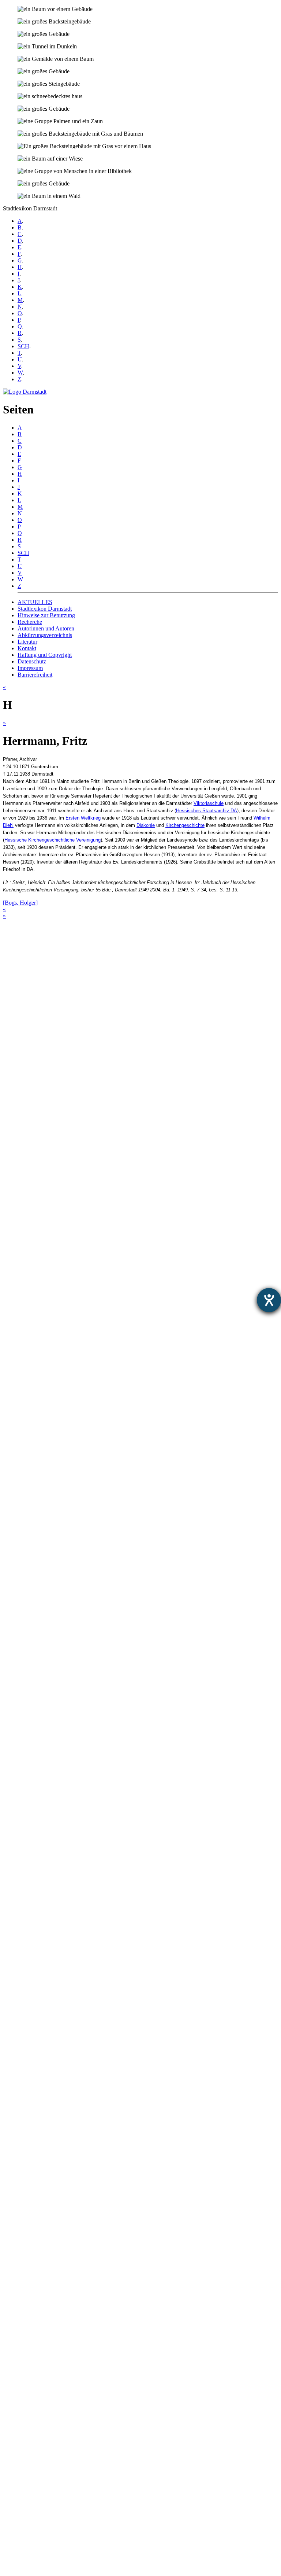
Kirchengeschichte (185, 825)
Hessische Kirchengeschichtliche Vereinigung (53, 840)
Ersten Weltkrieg (83, 818)
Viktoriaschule (209, 803)
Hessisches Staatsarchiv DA (207, 811)
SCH (23, 346)
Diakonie (146, 825)
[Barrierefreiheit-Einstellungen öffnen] (269, 1300)
